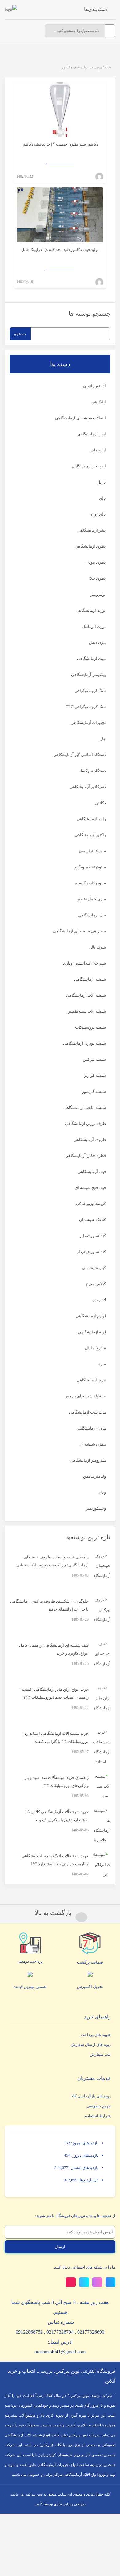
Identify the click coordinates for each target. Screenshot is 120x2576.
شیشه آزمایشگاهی (90, 979)
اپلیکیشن (98, 402)
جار (103, 739)
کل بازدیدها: (88, 2180)
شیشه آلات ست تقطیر (87, 1011)
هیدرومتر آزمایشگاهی (88, 1460)
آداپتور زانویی (94, 386)
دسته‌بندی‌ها (96, 9)
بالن (102, 498)
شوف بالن (97, 947)
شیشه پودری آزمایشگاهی (84, 1043)
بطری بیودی (96, 562)
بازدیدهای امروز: (84, 2143)
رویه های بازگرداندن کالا (91, 2096)
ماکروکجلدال (95, 1348)
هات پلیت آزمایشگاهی (87, 1412)
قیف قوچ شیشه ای (90, 1188)
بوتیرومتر (98, 594)
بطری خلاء (97, 578)
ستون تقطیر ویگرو (90, 867)
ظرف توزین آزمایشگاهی (85, 1123)
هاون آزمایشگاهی (91, 1428)
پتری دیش (97, 642)
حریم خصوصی (99, 2106)
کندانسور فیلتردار (91, 1252)
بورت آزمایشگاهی (91, 610)
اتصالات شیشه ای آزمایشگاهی (80, 418)
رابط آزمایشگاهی (91, 819)
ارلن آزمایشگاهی (92, 434)
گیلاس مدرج (96, 1284)
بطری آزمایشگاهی (90, 546)
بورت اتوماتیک (94, 626)
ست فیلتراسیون (92, 851)
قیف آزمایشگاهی (92, 1172)
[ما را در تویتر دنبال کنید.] (110, 2282)
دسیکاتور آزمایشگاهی (88, 787)
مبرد (102, 1364)
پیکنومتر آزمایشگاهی (88, 675)
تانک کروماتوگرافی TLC (86, 707)
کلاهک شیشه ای (92, 1220)
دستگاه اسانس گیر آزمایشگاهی (80, 755)
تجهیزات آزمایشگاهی (88, 723)
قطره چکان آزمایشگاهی (86, 1156)
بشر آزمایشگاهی (92, 530)
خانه (108, 67)
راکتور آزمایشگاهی (90, 835)
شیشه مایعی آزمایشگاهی (85, 1107)
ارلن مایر (98, 450)
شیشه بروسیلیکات (90, 1027)
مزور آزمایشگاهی (91, 1380)
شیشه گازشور (94, 1091)
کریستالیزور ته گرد (90, 1204)
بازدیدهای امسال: (83, 2168)
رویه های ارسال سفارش (91, 2045)
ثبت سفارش (100, 2054)
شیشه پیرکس (94, 1059)
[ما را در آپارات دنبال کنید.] (71, 2282)
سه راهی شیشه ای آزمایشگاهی (79, 931)
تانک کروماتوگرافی (90, 691)
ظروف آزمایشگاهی (90, 1140)
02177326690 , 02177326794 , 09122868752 (60, 2332)
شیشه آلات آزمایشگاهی (86, 995)
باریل (102, 482)
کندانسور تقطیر (93, 1236)
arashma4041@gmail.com (60, 2352)
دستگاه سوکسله (92, 771)
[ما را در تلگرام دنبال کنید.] (84, 2282)
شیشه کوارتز (95, 1075)
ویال (102, 1492)
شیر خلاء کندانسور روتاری (84, 963)
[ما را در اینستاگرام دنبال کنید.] (97, 2282)
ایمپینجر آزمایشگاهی (89, 466)
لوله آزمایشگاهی (92, 1332)
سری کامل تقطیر (91, 899)
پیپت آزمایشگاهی (91, 658)
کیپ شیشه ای (94, 1268)
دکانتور (100, 803)
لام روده (99, 1300)
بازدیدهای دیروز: (84, 2155)
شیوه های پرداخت (96, 2035)
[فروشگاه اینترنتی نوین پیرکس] (11, 10)
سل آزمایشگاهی (92, 915)
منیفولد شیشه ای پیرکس (85, 1396)
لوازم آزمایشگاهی (91, 1316)
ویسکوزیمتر (96, 1508)
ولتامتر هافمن (94, 1476)
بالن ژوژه (98, 514)
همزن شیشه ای (93, 1444)
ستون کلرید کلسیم (90, 883)
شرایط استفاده (98, 2116)
